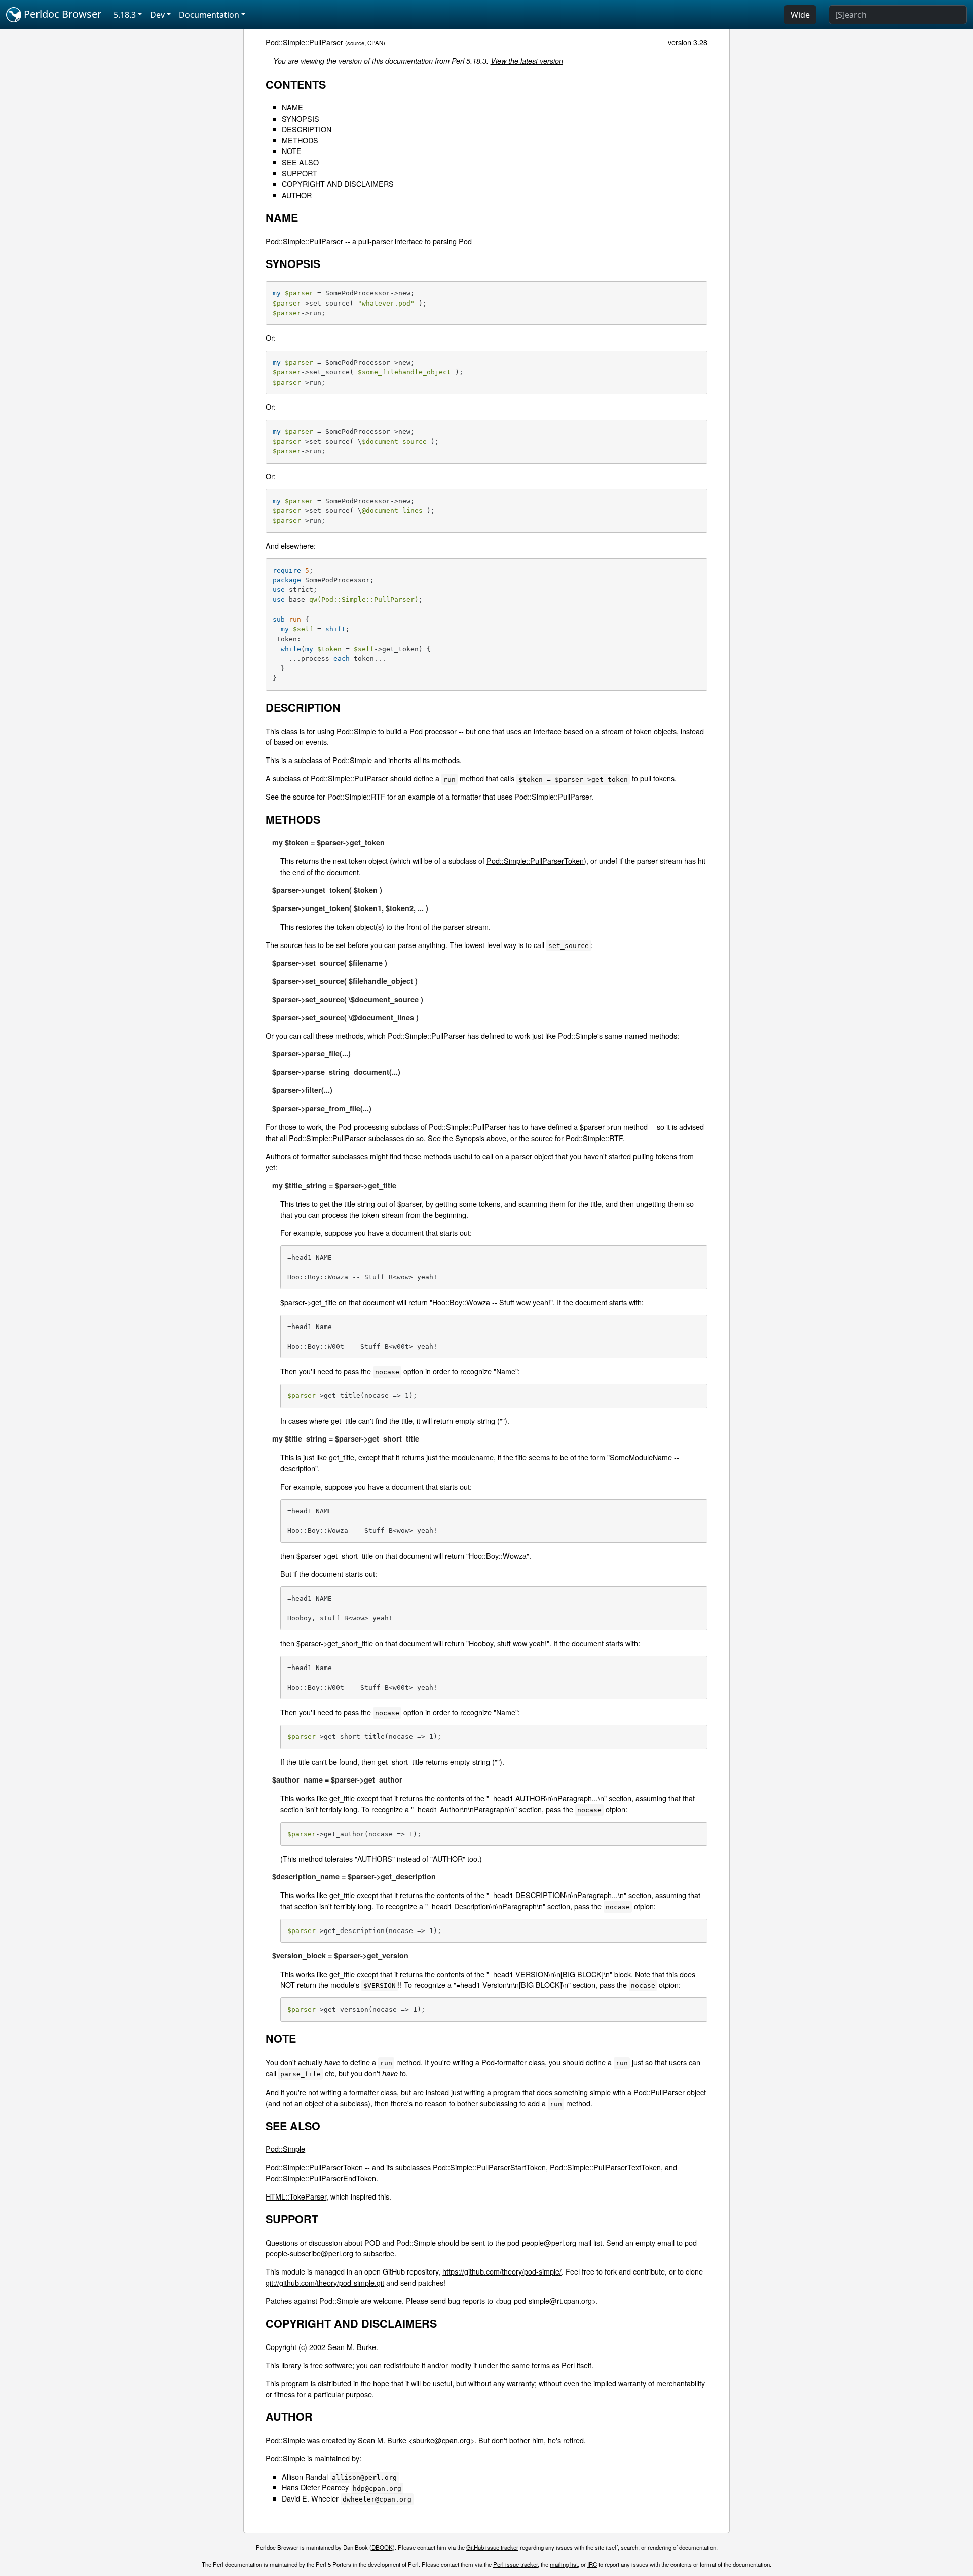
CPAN (375, 43)
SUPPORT (300, 173)
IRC (592, 2564)
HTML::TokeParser (296, 2196)
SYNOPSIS (301, 118)
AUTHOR (297, 195)
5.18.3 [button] (125, 15)
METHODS (300, 140)
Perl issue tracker (515, 2564)
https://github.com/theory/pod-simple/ (502, 2271)
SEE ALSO (300, 162)
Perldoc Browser (61, 14)
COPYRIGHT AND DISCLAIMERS (338, 184)
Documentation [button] (209, 15)
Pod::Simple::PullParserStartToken (489, 2167)
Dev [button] (157, 15)
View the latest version (527, 61)
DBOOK (382, 2547)
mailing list (564, 2564)
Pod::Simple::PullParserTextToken (605, 2167)
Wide (800, 15)
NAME (292, 107)
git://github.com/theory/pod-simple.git (325, 2282)
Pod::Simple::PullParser (304, 42)
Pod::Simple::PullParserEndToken (321, 2178)
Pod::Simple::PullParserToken (535, 861)
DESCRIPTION (307, 129)
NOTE (292, 151)
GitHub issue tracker (492, 2547)
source (356, 43)
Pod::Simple (352, 760)
